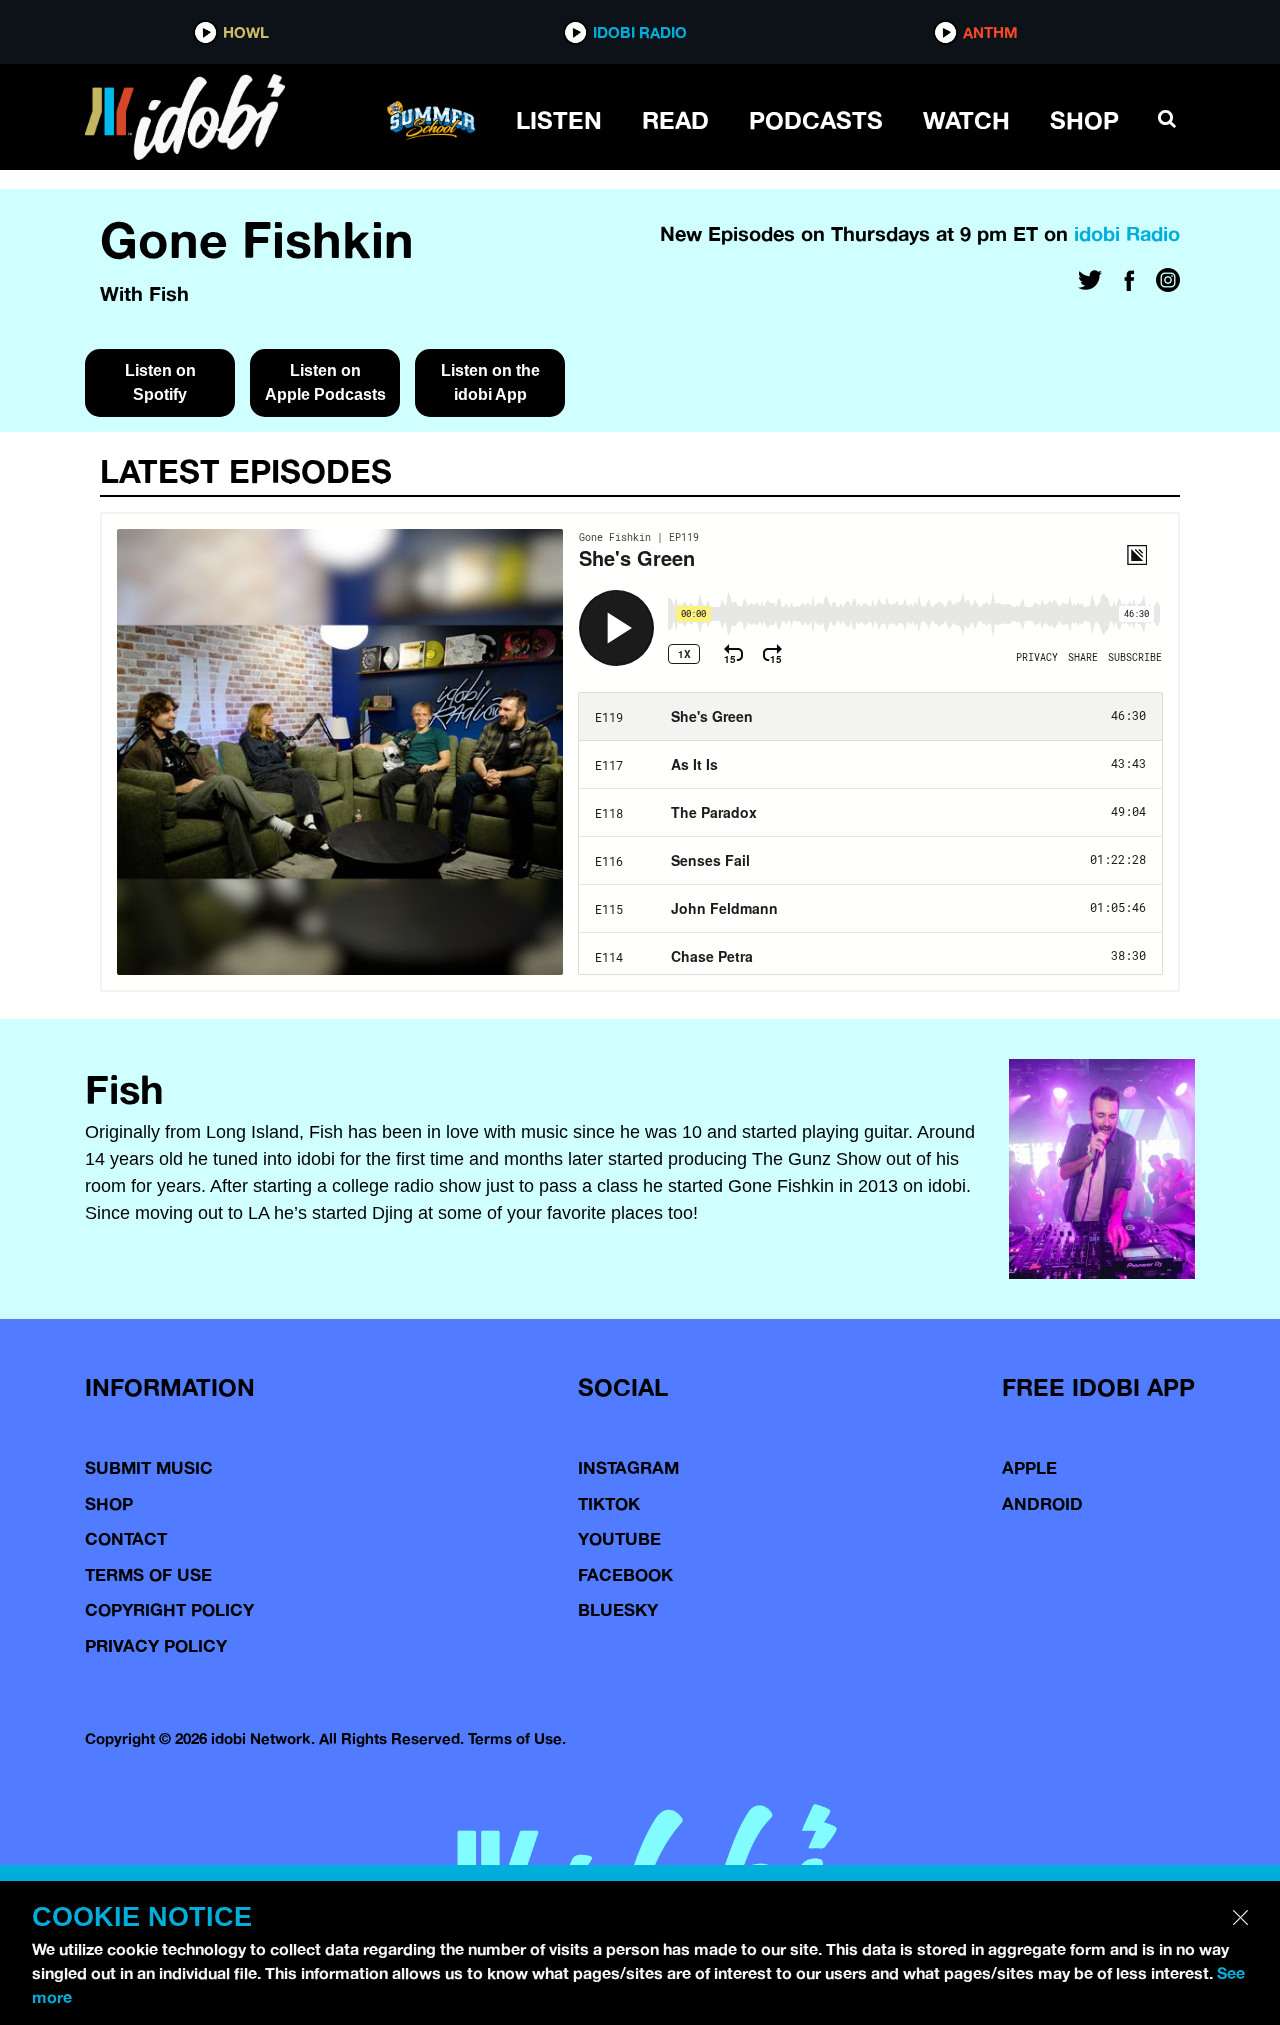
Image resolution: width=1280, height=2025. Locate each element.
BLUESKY (618, 1609)
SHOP (1084, 120)
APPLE (1029, 1467)
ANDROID (1042, 1503)
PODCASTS (816, 120)
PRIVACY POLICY (156, 1645)
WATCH (966, 120)
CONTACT (126, 1538)
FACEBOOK (625, 1574)
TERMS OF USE (148, 1574)
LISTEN (559, 120)
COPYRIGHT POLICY (169, 1609)
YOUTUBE (619, 1538)
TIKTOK (609, 1503)
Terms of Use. (517, 1738)
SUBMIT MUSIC (149, 1467)
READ (675, 120)
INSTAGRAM (628, 1467)
